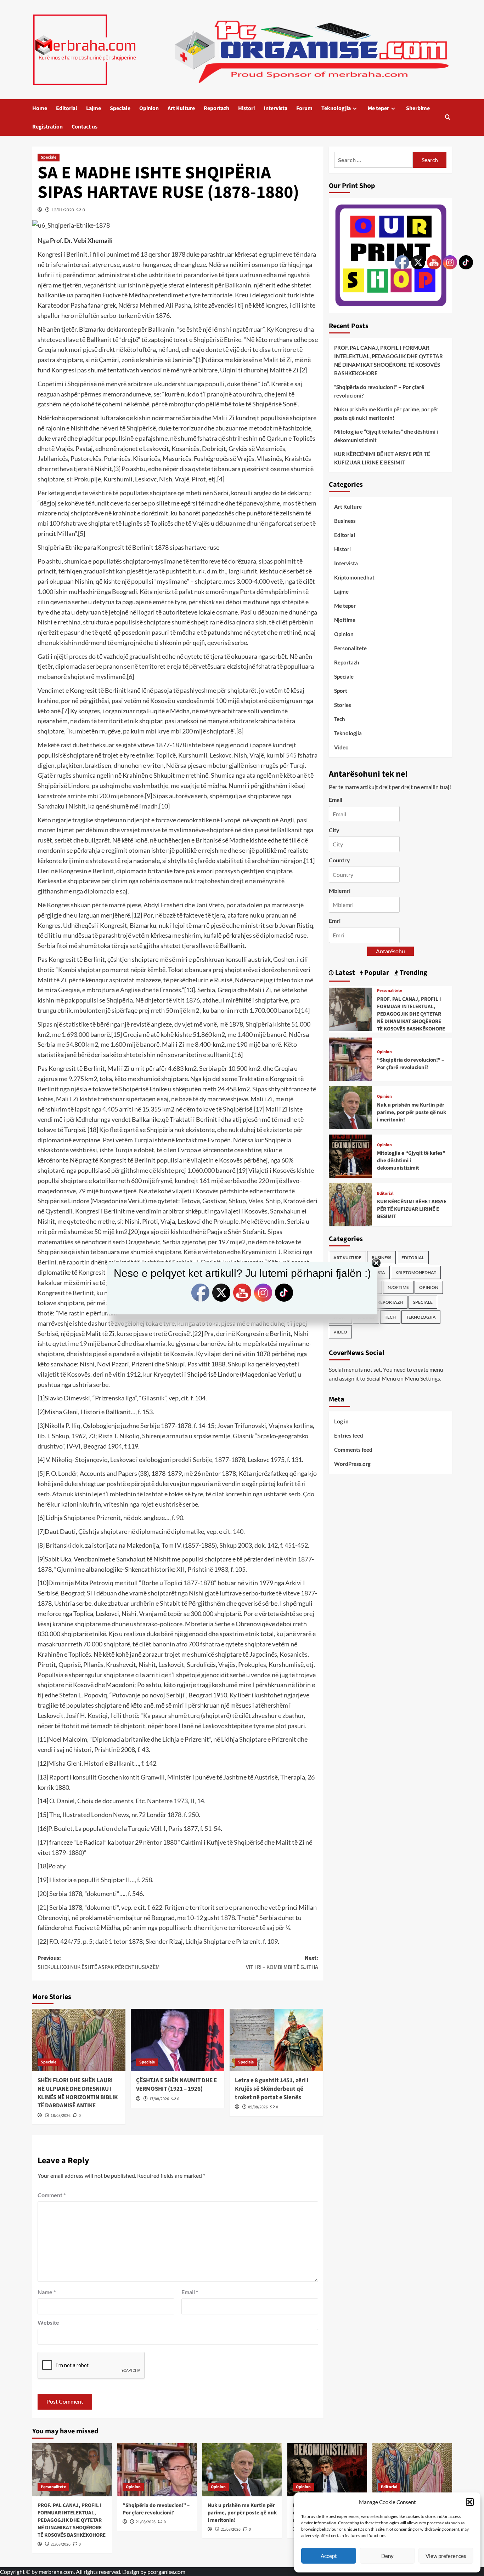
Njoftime (345, 620)
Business (345, 521)
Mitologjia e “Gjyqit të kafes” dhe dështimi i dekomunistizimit (386, 436)
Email (190, 2292)
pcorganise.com (166, 2572)
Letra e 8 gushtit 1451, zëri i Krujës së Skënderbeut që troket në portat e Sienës (272, 2089)
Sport (341, 691)
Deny (387, 2556)
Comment (52, 2195)
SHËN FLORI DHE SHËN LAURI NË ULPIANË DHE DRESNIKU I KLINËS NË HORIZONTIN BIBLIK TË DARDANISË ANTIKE (78, 2093)
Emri (335, 921)
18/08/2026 (61, 2116)
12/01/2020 (63, 210)
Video (341, 747)
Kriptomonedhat (354, 577)
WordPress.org (352, 1464)
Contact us (85, 127)
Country (339, 860)
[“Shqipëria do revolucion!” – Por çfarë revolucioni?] (350, 1058)
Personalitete (350, 648)
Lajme (94, 108)
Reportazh (216, 108)
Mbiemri (340, 890)
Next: (282, 1963)
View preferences (446, 2556)
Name (47, 2292)
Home (40, 108)
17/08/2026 (159, 2099)
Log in (341, 1421)
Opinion (149, 108)
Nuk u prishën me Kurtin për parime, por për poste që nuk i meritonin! (386, 413)
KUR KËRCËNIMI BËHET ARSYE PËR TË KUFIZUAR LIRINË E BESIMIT (382, 458)
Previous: (99, 1963)
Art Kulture (181, 108)
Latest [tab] (344, 973)
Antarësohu (390, 951)
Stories (343, 705)
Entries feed (349, 1435)
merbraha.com (56, 2572)
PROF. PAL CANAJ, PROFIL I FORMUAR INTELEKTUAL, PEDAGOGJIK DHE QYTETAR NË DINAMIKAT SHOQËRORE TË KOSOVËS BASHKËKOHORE (389, 360)
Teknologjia (336, 108)
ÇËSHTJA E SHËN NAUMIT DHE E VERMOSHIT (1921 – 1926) (176, 2085)
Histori (246, 108)
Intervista (275, 108)
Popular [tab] (376, 973)
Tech (340, 719)
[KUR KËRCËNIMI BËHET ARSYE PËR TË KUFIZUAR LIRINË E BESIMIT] (350, 1204)
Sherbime (418, 108)
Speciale (120, 108)
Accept (329, 2556)
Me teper (378, 108)
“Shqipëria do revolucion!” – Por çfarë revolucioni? (379, 391)
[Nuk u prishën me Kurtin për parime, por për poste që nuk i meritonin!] (350, 1107)
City (334, 830)
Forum (304, 108)
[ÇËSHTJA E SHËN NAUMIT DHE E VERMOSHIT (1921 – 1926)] (178, 2040)
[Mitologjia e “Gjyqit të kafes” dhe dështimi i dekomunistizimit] (350, 1155)
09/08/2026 (258, 2107)
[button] (470, 2502)
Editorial (67, 108)
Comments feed (353, 1450)
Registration (47, 127)
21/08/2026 (61, 2544)
